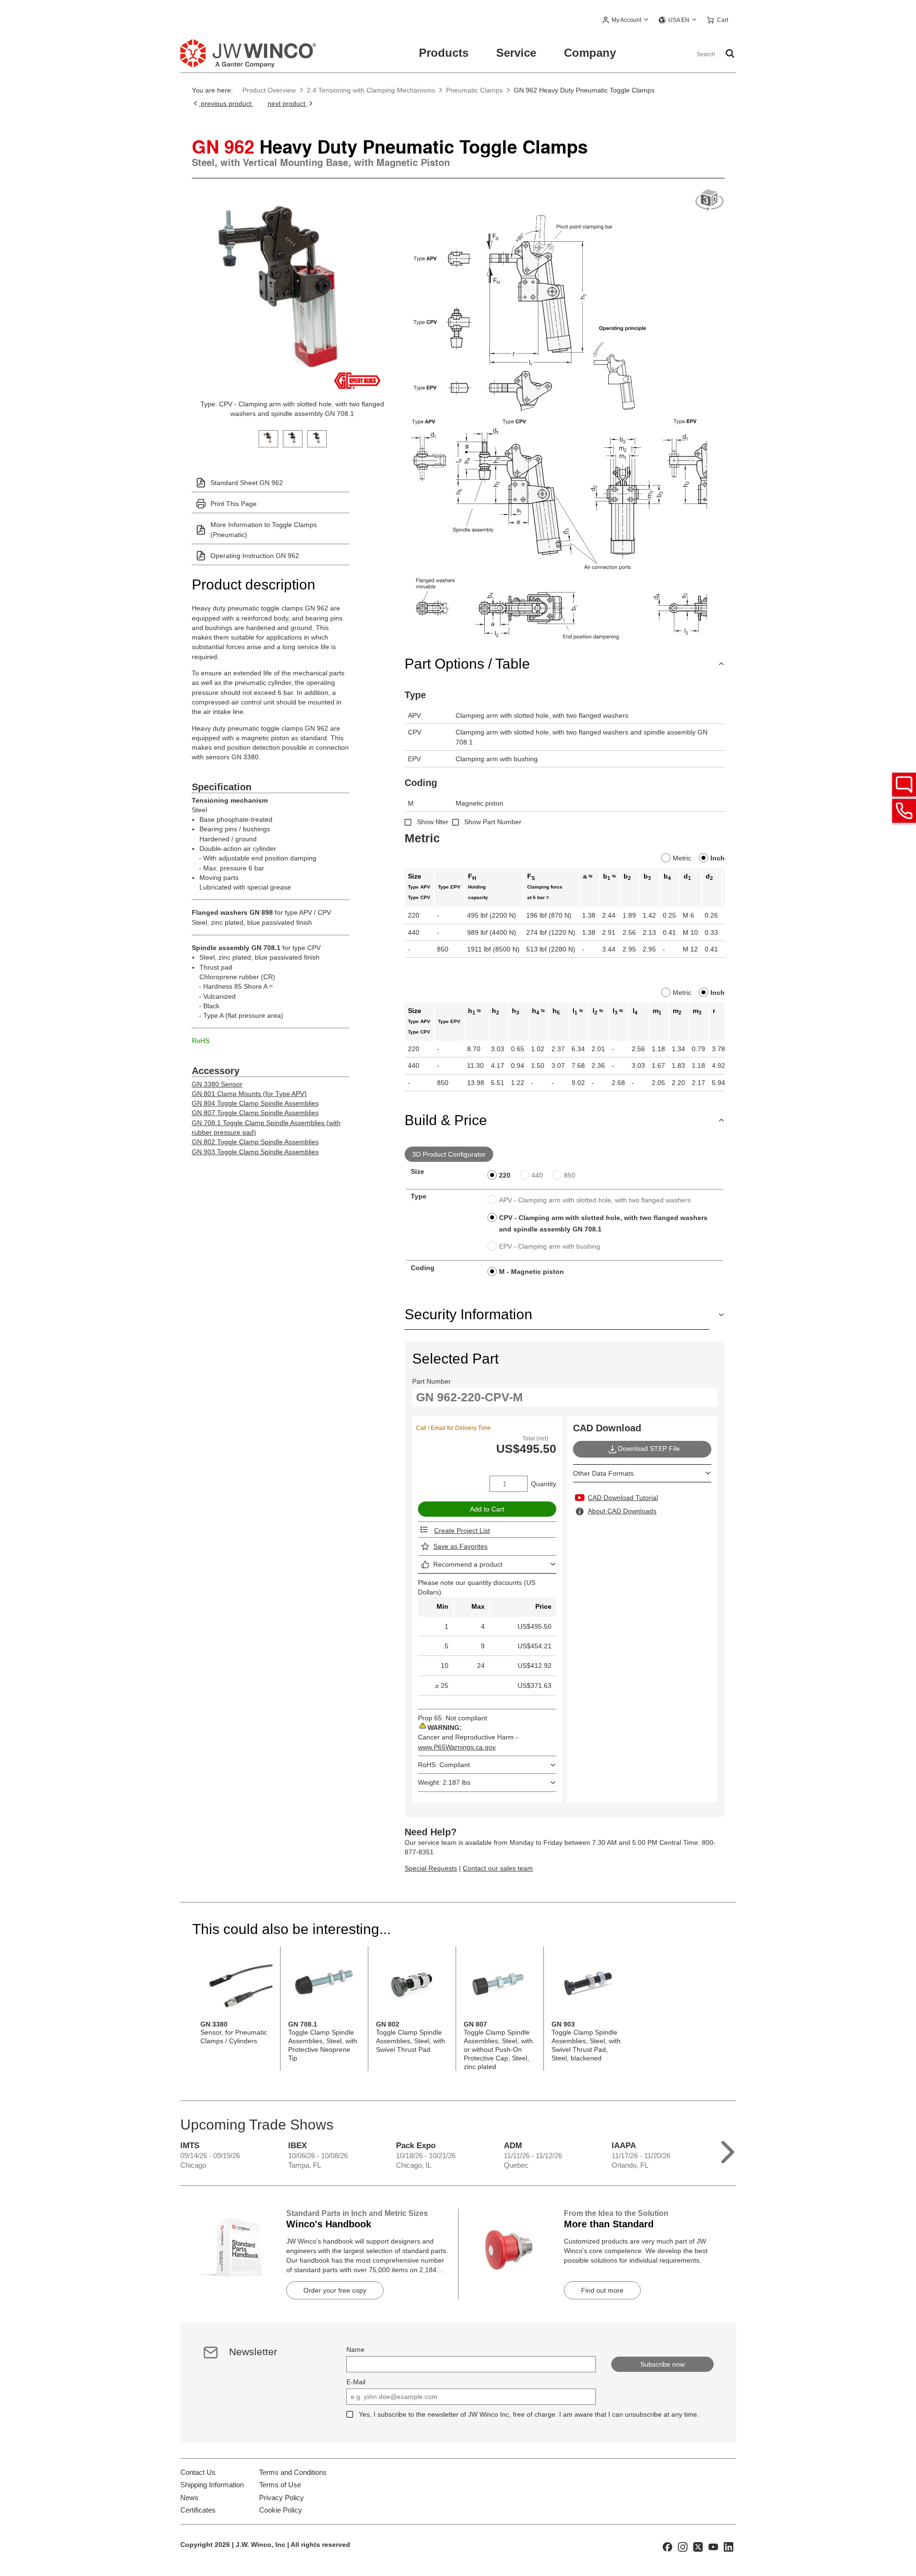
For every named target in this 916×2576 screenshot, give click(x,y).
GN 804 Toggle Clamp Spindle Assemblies (255, 1103)
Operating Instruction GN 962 (255, 556)
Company (590, 53)
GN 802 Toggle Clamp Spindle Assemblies (255, 1142)
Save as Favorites (460, 1546)
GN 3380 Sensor (217, 1084)
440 (537, 1175)
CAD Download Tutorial (623, 1498)
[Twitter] (698, 2546)
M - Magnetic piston (531, 1272)
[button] (626, 21)
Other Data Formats (603, 1473)
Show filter (433, 822)
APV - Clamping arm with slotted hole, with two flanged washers (595, 1200)
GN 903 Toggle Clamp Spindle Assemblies (255, 1152)
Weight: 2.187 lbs (444, 1782)
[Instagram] (683, 2546)
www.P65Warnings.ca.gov (457, 1747)
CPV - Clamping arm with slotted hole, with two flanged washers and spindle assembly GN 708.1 (603, 1223)
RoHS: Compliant (444, 1765)
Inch (718, 858)
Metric (682, 858)
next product (287, 103)
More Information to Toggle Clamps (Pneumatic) (264, 529)
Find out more (602, 2290)
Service (516, 53)
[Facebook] (667, 2546)
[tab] (268, 438)
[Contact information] (904, 811)
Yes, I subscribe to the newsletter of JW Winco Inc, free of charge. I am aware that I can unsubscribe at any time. (529, 2414)
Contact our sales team (498, 1868)
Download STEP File (649, 1448)
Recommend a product (468, 1564)
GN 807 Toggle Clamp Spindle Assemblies (255, 1113)
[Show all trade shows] (728, 2150)
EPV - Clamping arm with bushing (550, 1246)
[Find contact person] (904, 785)
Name (355, 2349)
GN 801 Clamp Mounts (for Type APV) (249, 1094)
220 (505, 1175)
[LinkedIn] (729, 2546)
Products (444, 53)
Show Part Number (493, 822)
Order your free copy (335, 2290)
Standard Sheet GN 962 (247, 483)
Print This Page (234, 504)
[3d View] (709, 201)
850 (570, 1175)
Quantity (544, 1484)
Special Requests (431, 1868)
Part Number (432, 1381)
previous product (226, 103)
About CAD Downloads (622, 1511)
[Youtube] (713, 2546)
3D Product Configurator (449, 1154)
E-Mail (356, 2382)
